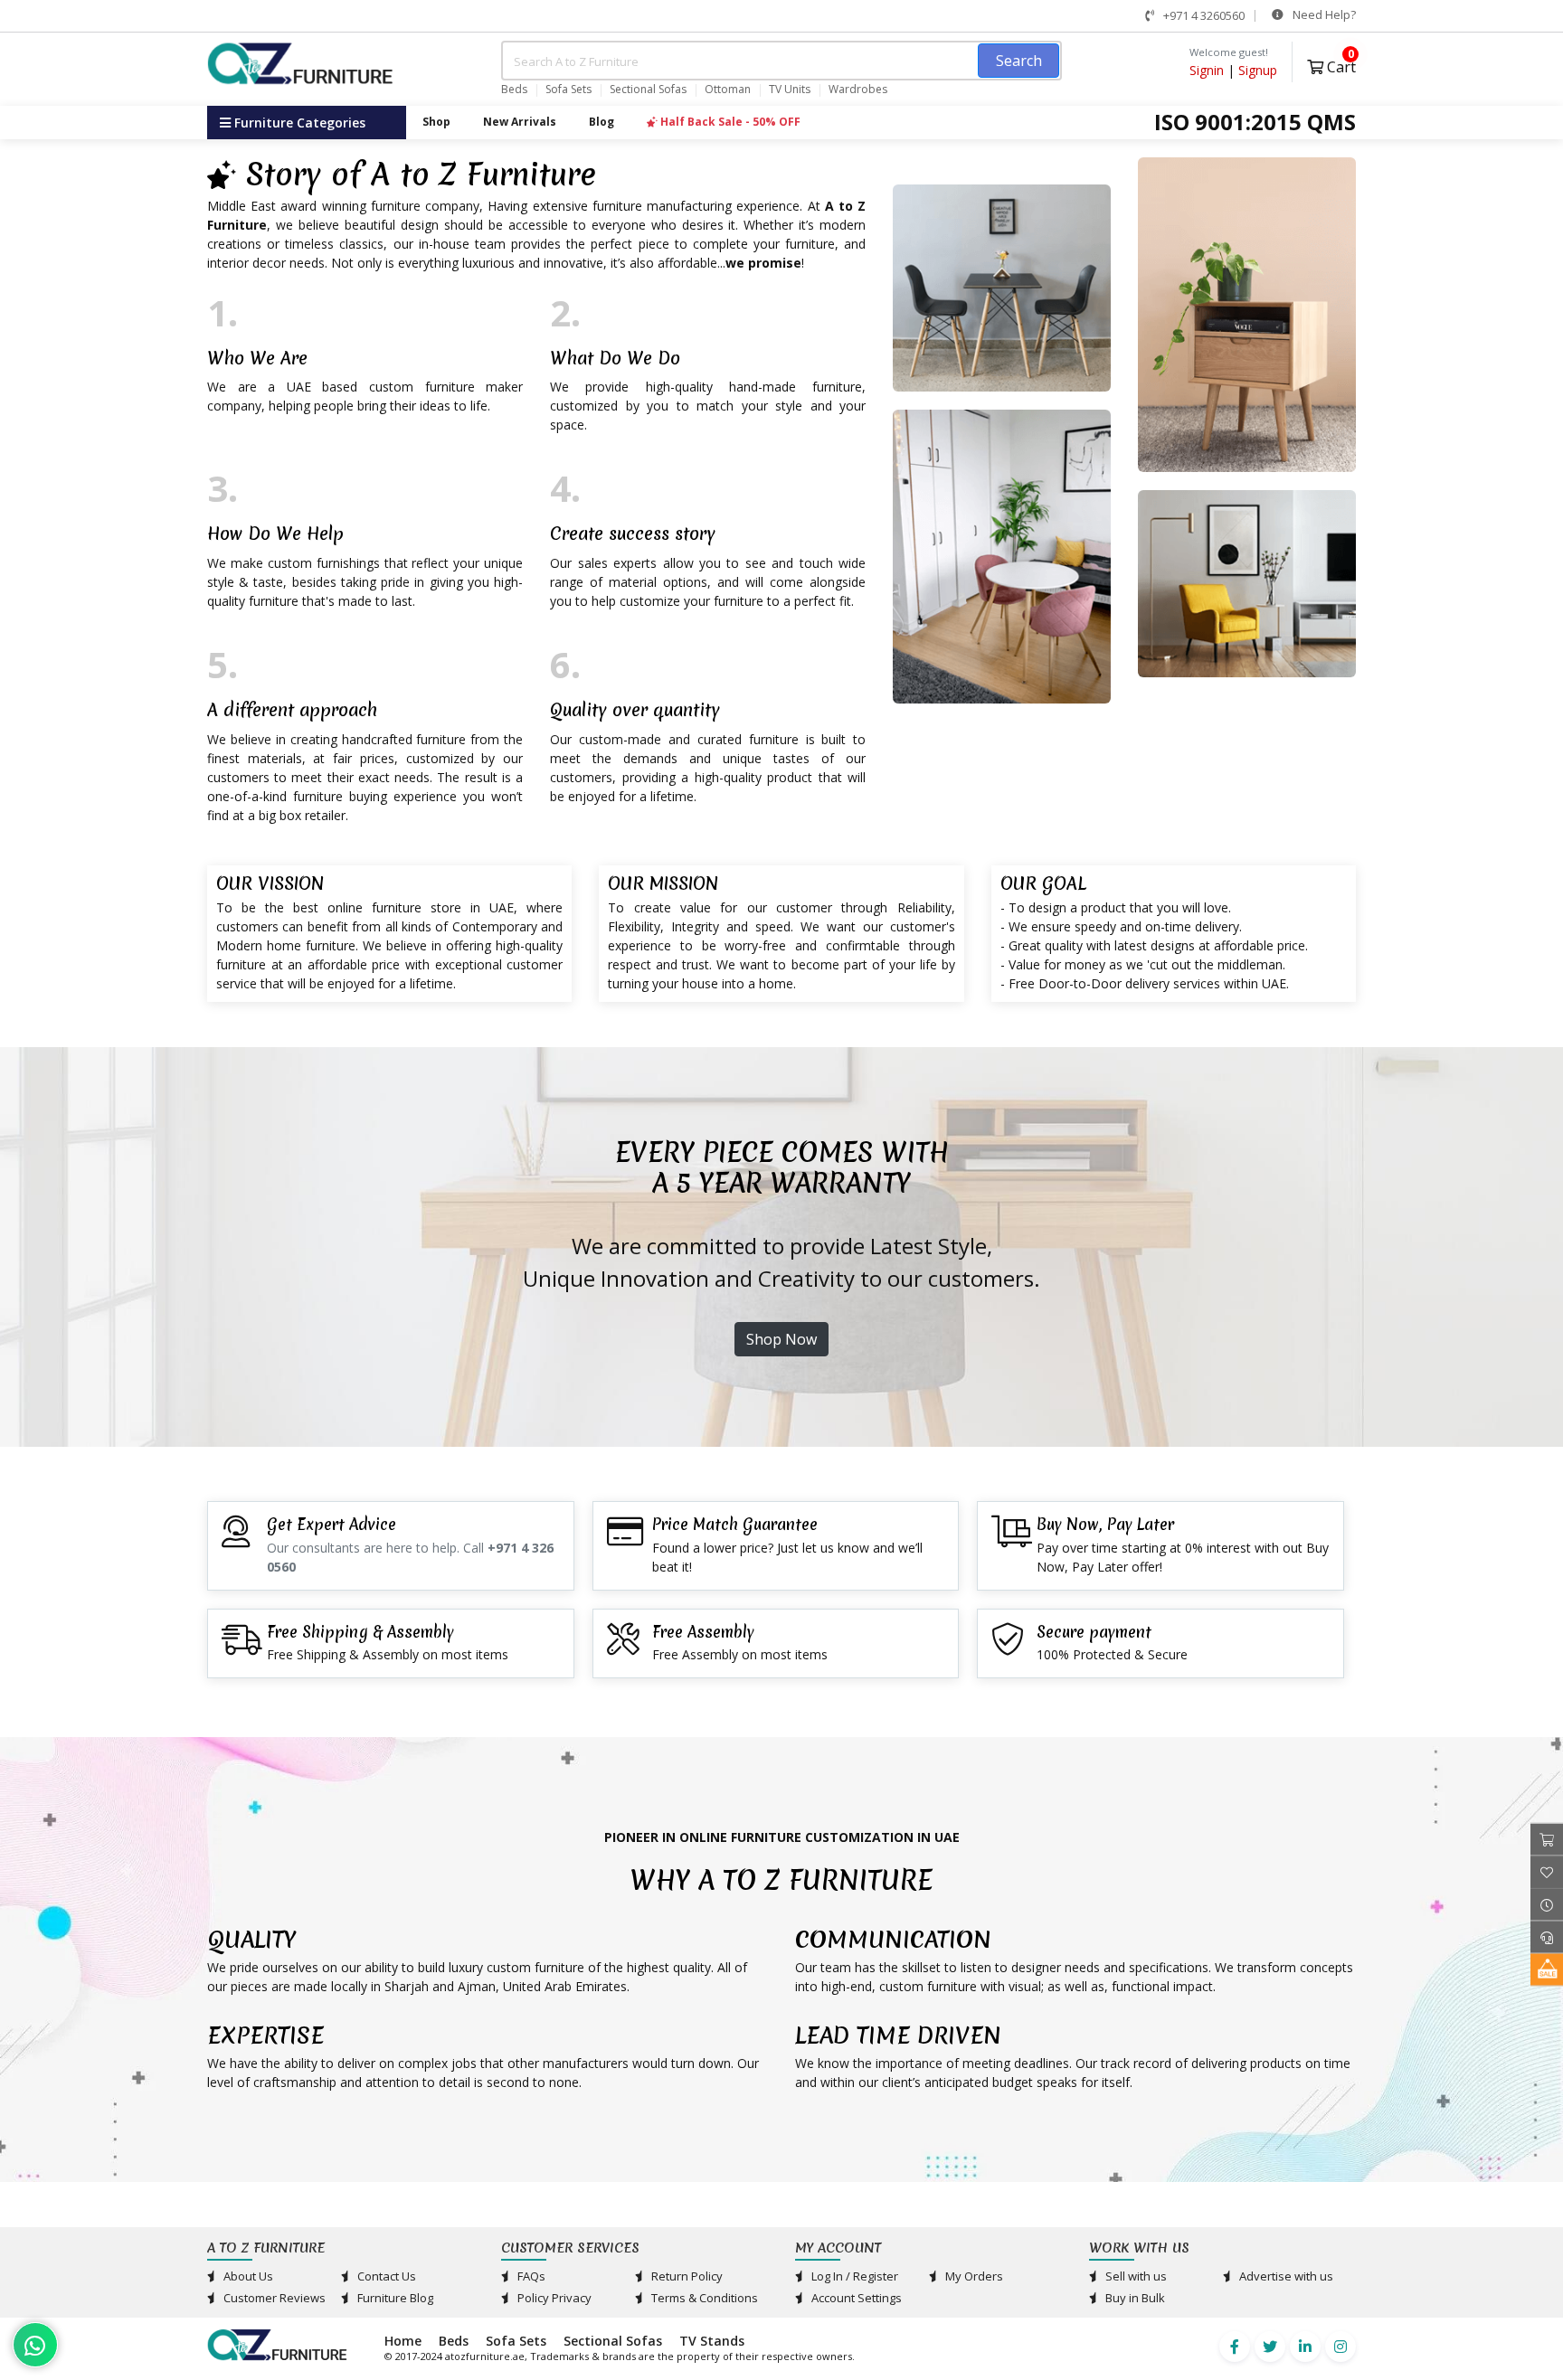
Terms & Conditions (703, 2298)
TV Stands (712, 2341)
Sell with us (1135, 2276)
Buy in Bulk (1134, 2298)
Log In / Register (853, 2276)
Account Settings (855, 2298)
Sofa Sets (568, 90)
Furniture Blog (394, 2298)
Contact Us (385, 2276)
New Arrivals (520, 122)
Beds (514, 90)
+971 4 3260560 (1203, 15)
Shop (436, 122)
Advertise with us (1285, 2276)
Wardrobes (858, 90)
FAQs (530, 2276)
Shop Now (781, 1339)
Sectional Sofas (648, 90)
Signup (1258, 70)
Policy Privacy (553, 2298)
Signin (1207, 70)
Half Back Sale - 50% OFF (729, 122)
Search (1019, 61)
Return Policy (686, 2276)
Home (403, 2341)
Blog (602, 122)
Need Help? (1323, 14)
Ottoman (728, 90)
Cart (1340, 65)
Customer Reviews (273, 2298)
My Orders (973, 2276)
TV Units (790, 90)
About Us (247, 2276)
